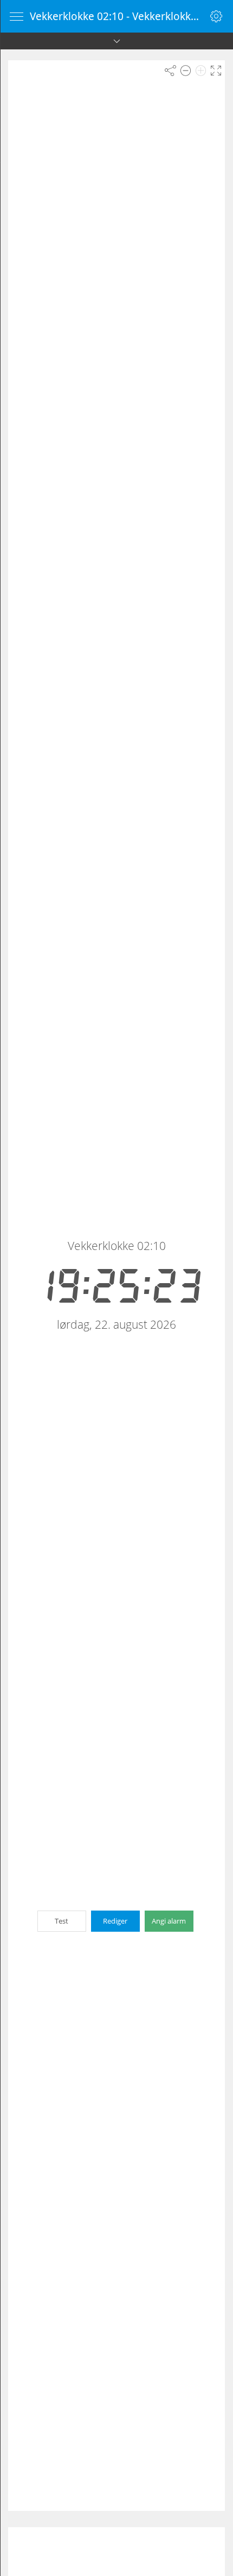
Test (62, 1921)
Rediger (115, 1921)
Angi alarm (169, 1921)
